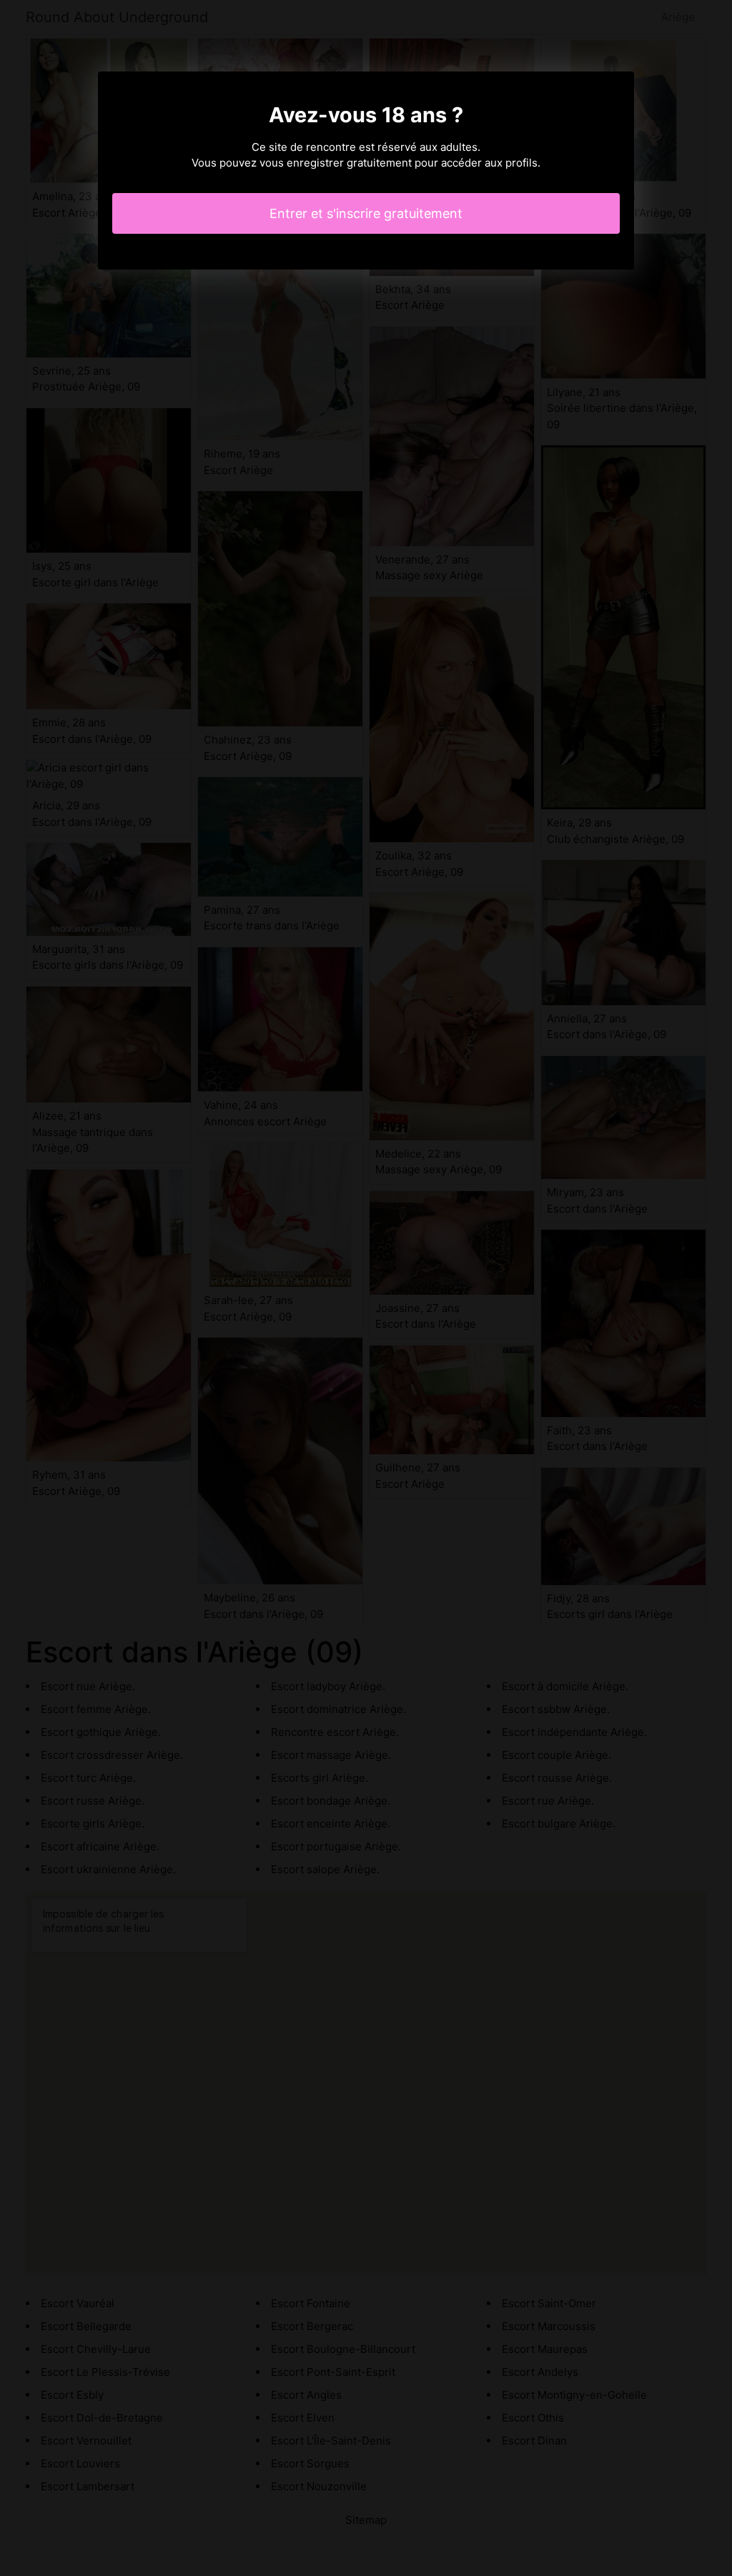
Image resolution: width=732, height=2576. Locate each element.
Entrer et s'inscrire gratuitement (366, 213)
